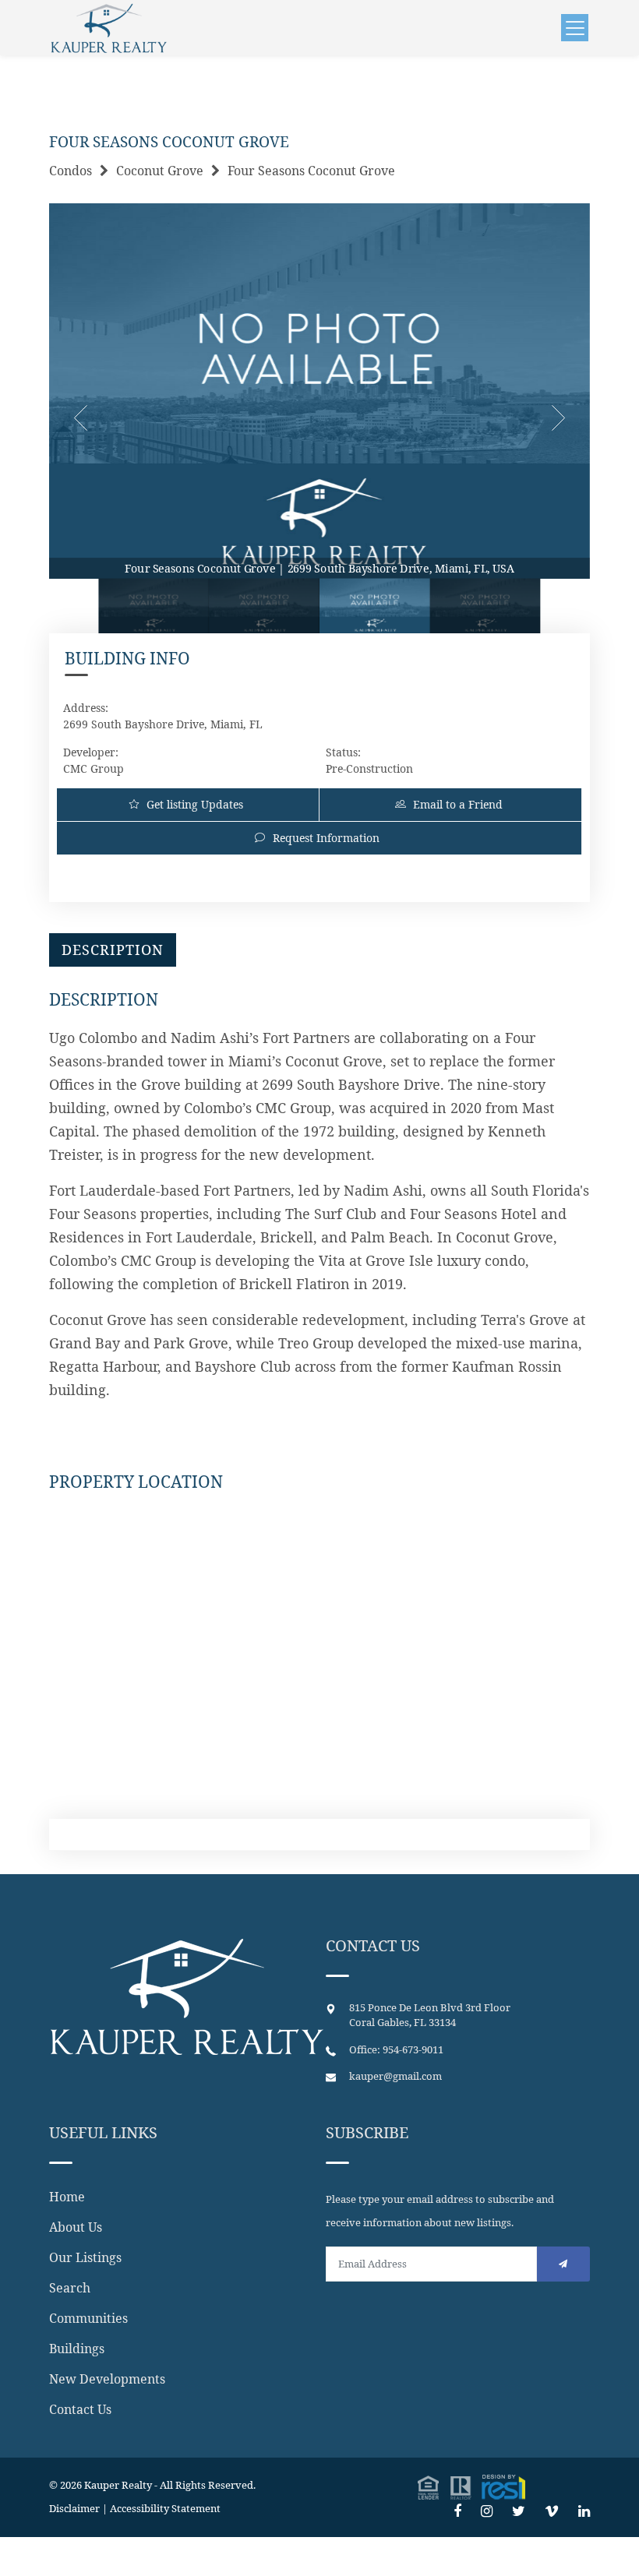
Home (67, 2197)
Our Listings (85, 2257)
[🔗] (457, 2511)
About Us (76, 2227)
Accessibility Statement (165, 2508)
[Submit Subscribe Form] (563, 2264)
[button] (471, 2485)
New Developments (107, 2379)
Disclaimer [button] (74, 2508)
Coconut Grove (160, 171)
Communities (88, 2318)
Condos (71, 171)
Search (70, 2288)
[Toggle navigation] (575, 28)
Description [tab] (113, 950)
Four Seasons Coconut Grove (311, 171)
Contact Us (80, 2409)
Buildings (77, 2349)
